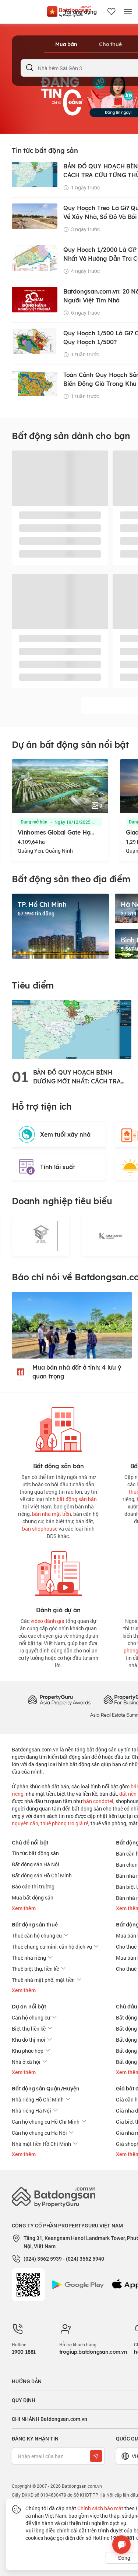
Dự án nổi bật (29, 2007)
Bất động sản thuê (35, 1925)
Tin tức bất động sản (35, 1853)
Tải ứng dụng (80, 12)
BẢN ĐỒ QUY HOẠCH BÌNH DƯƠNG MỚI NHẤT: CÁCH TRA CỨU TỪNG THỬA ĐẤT (77, 1077)
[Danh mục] (128, 12)
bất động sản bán (77, 1499)
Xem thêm (24, 1908)
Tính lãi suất (57, 1167)
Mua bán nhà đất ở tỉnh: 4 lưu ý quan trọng (77, 1372)
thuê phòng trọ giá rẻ (64, 1823)
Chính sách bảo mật (100, 2508)
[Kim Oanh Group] (41, 1236)
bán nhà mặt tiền (52, 1514)
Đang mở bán (34, 822)
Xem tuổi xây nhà (65, 1134)
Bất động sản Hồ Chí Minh (42, 1875)
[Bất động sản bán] (59, 1428)
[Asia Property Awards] (59, 1700)
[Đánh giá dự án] (59, 1572)
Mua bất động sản (33, 1897)
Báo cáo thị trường (33, 1886)
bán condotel (98, 1801)
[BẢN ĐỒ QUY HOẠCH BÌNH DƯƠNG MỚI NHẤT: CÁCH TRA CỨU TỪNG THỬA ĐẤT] (72, 1029)
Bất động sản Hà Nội (36, 1864)
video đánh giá (47, 1621)
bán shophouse (40, 1529)
